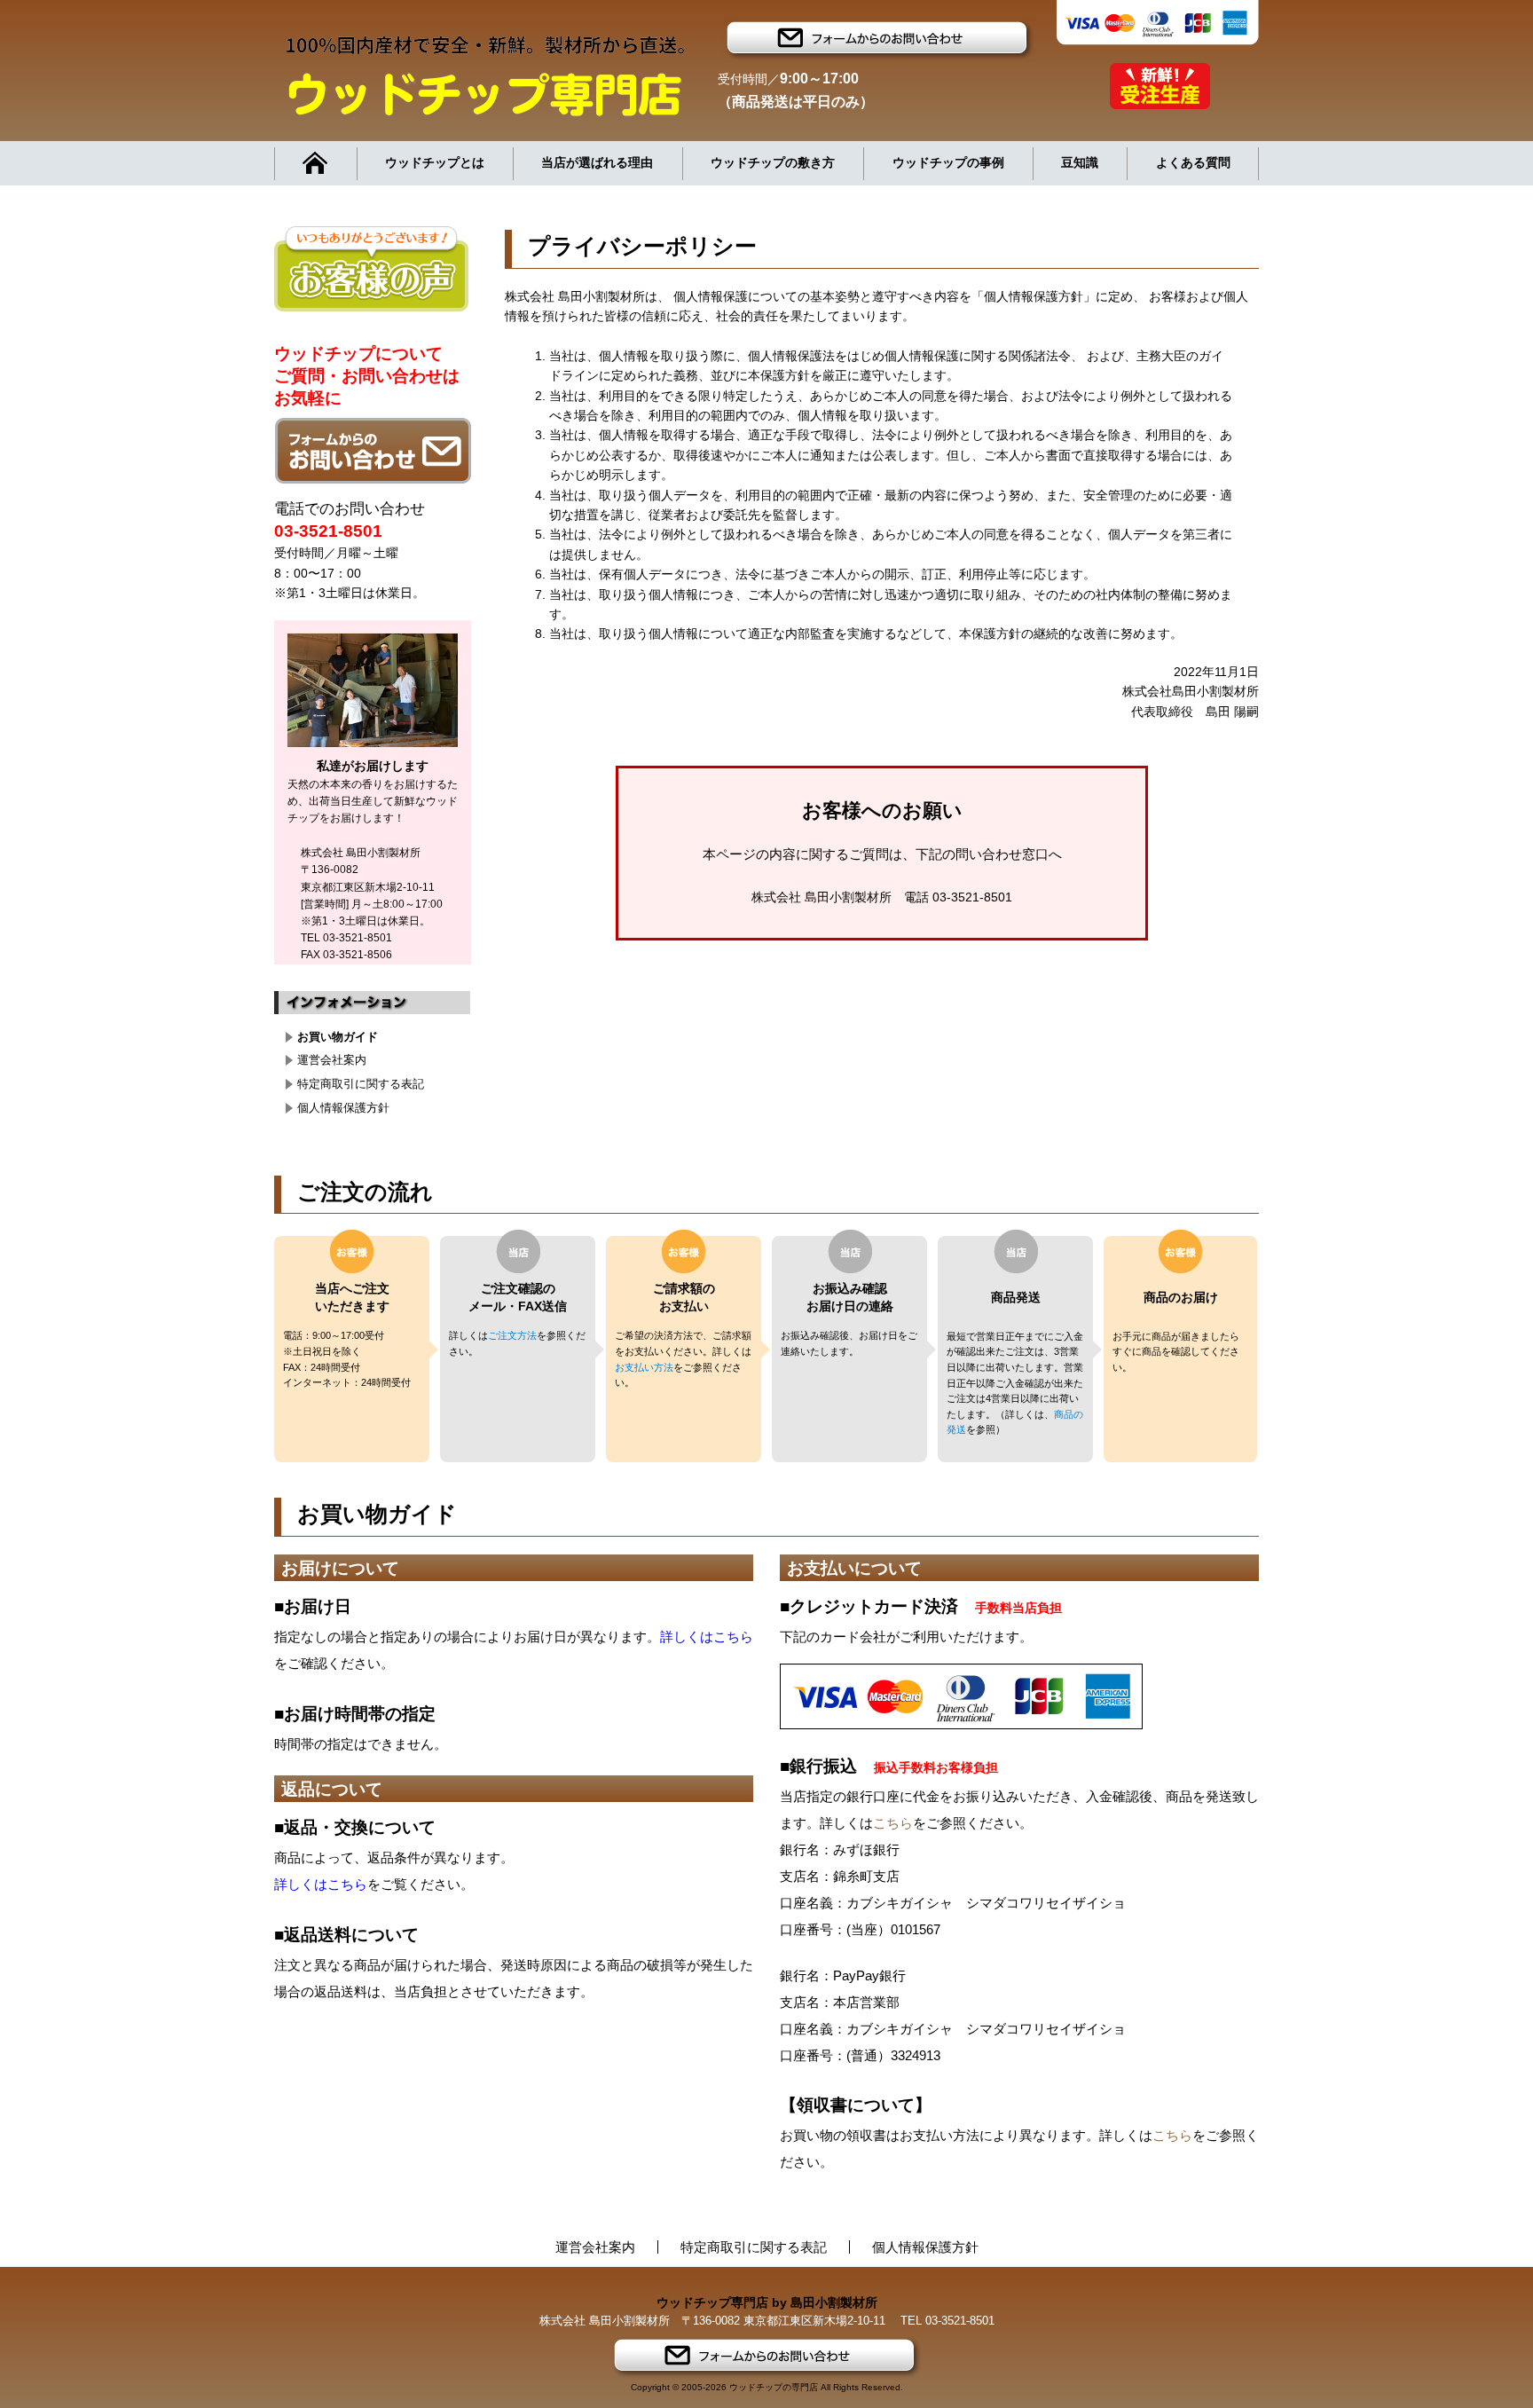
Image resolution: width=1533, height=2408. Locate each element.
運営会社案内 (332, 1060)
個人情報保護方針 (343, 1108)
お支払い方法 (644, 1367)
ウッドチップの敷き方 (773, 162)
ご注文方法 (512, 1335)
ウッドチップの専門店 (774, 2387)
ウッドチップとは (435, 162)
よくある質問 (1193, 162)
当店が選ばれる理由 (597, 162)
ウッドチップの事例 (948, 162)
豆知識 (1080, 162)
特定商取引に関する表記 (361, 1084)
